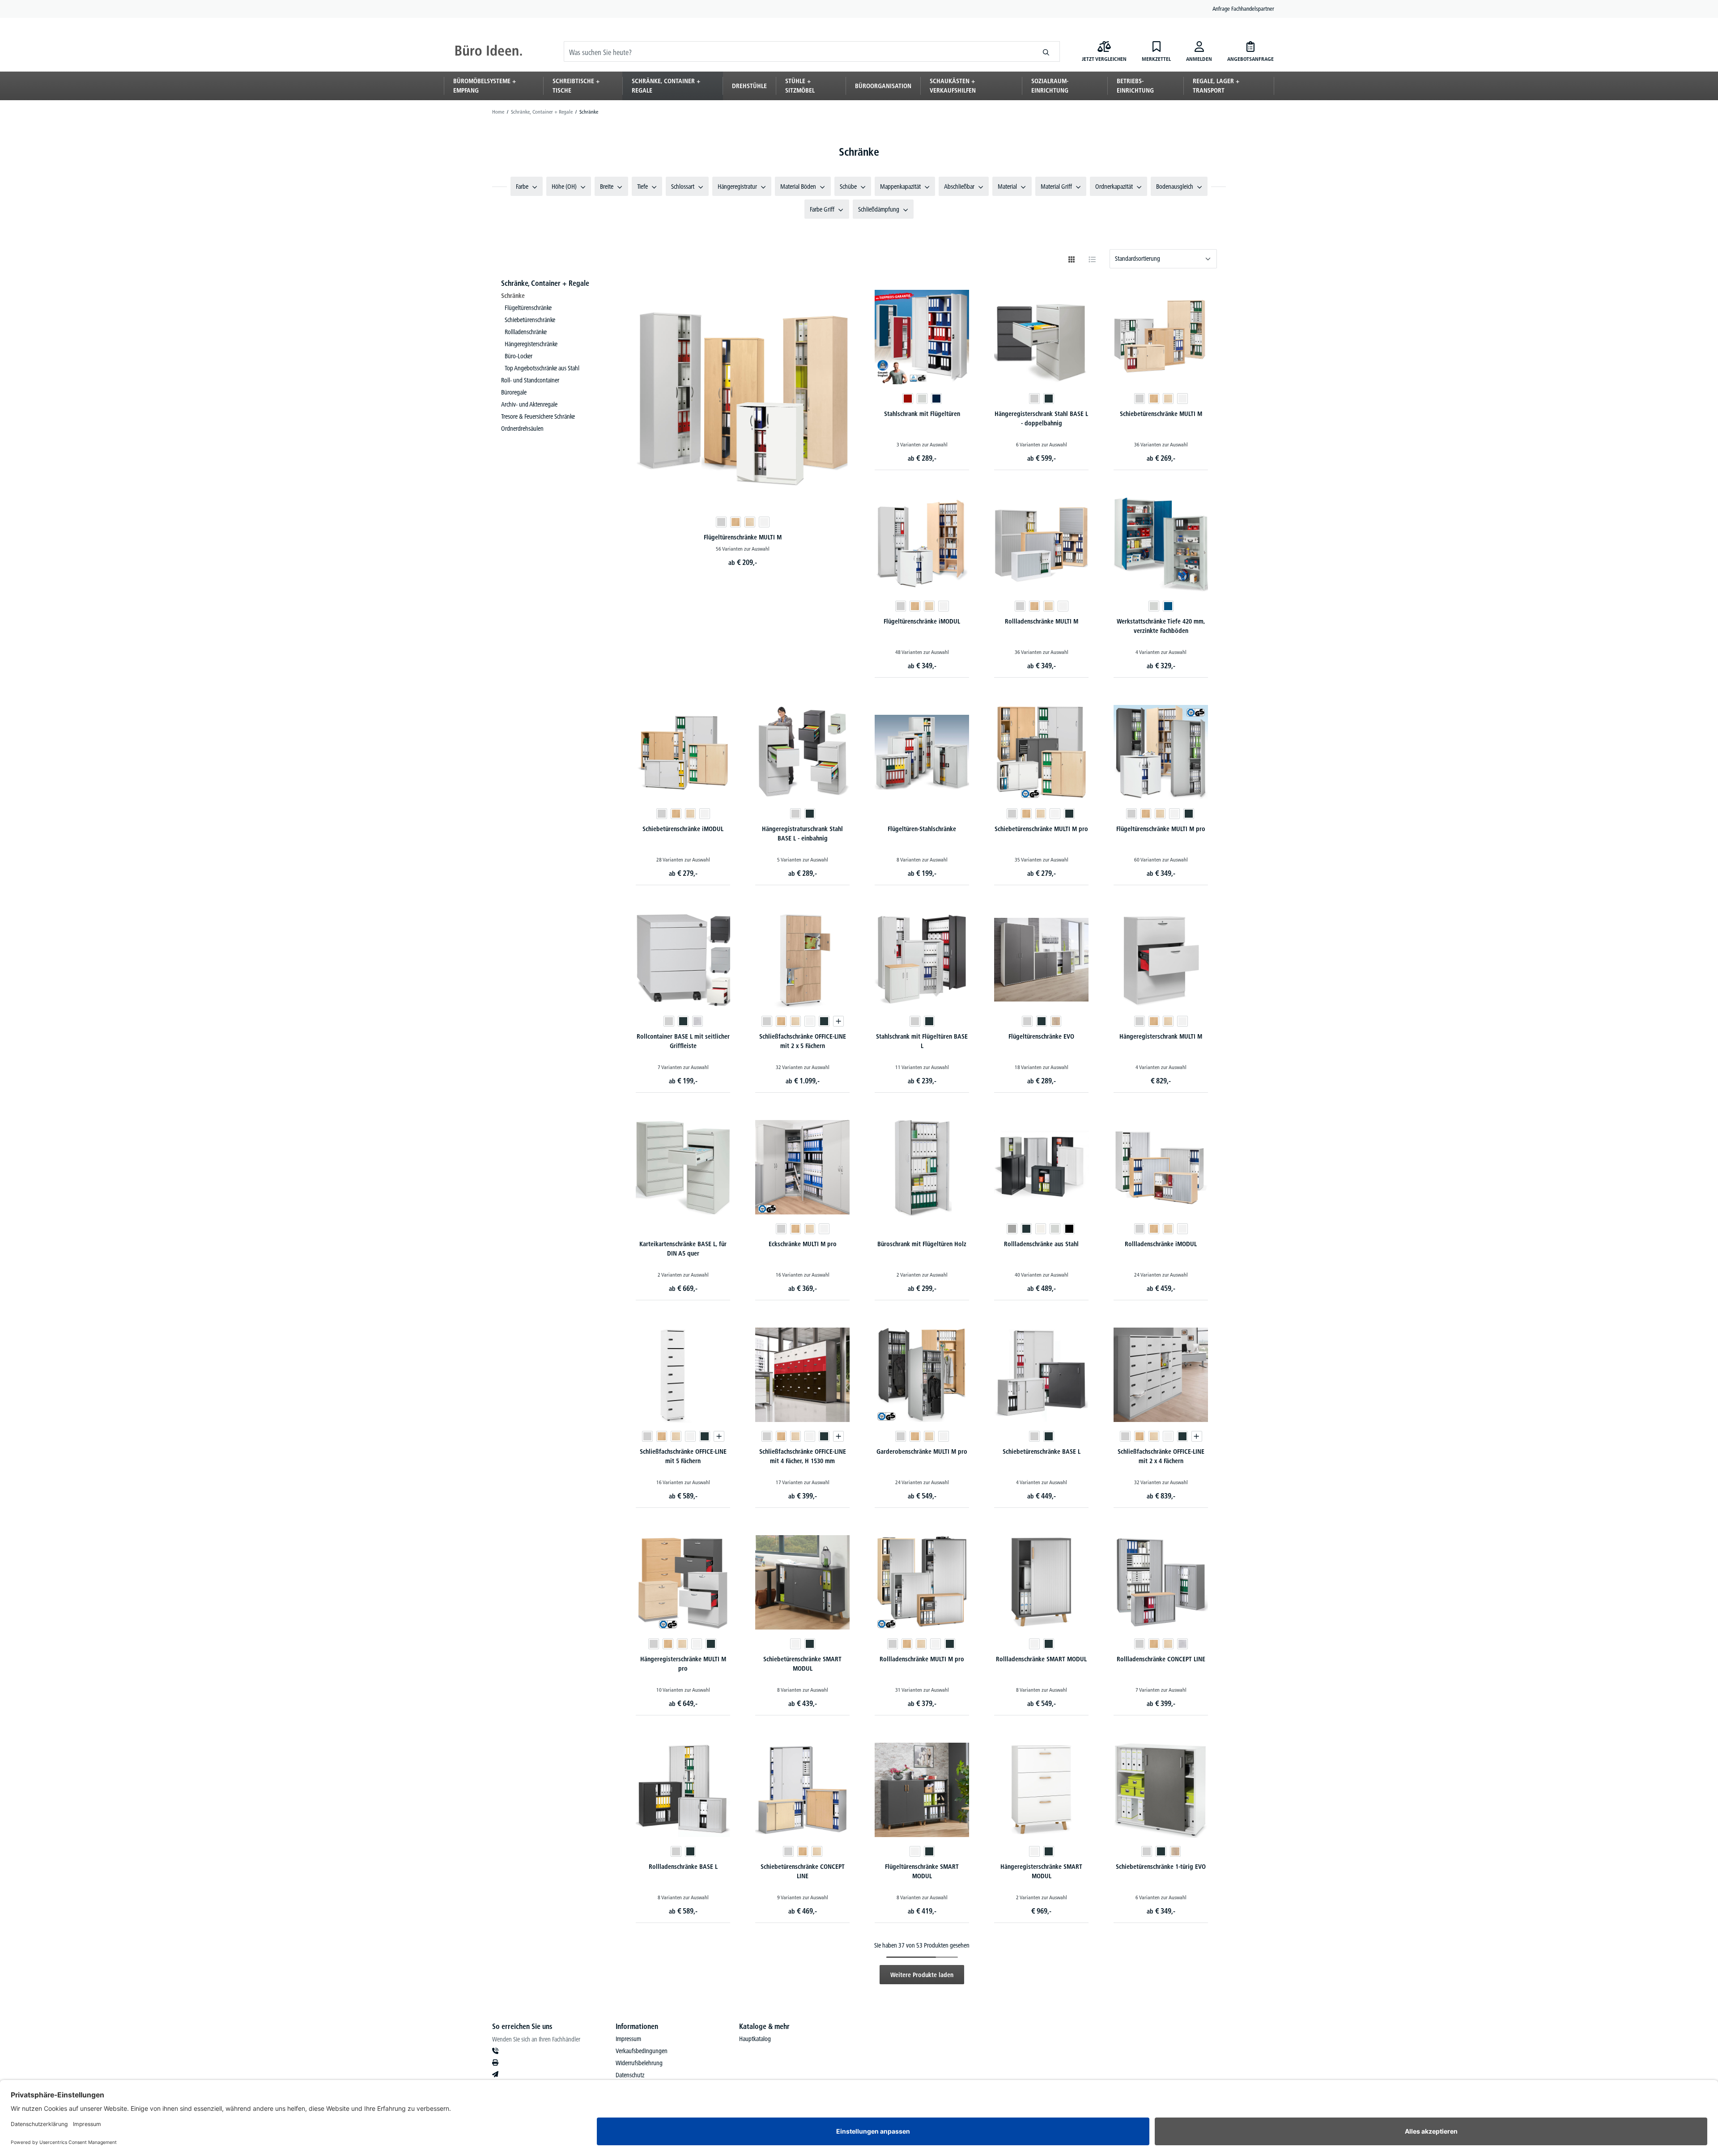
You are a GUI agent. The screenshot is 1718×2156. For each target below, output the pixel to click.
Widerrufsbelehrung (639, 2063)
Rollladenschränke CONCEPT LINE (1161, 1659)
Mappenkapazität (900, 187)
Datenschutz (630, 2075)
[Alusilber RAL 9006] (1012, 1229)
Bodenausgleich (1175, 187)
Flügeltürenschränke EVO (1041, 1036)
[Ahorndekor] (750, 522)
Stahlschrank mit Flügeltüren (922, 414)
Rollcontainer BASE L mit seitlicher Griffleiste (683, 1041)
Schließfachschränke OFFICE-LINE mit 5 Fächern (683, 1456)
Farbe (522, 187)
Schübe (848, 187)
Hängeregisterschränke (531, 344)
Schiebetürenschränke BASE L (1042, 1451)
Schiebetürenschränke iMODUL (683, 829)
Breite (607, 187)
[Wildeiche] (1056, 1021)
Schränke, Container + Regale (545, 283)
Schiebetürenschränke (530, 320)
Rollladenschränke (526, 332)
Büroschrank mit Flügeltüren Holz (922, 1244)
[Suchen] (1046, 51)
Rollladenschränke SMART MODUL (1041, 1659)
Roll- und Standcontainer (530, 380)
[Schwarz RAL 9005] (1069, 1229)
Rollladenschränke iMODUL (1161, 1244)
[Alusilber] (697, 1021)
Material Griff (1056, 187)
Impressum (628, 2039)
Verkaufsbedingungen (642, 2051)
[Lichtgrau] (721, 522)
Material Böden (798, 187)
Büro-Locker (519, 356)
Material (1007, 187)
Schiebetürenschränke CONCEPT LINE (803, 1871)
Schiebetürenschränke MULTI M (1161, 414)
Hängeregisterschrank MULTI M (1161, 1036)
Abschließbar (959, 187)
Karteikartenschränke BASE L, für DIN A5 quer (683, 1249)
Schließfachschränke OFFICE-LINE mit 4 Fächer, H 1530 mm (803, 1456)
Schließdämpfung (879, 209)
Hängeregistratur (737, 187)
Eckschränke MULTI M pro (803, 1244)
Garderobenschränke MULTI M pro (922, 1451)
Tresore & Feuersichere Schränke (538, 416)
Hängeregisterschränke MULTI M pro (683, 1664)
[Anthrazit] (1049, 399)
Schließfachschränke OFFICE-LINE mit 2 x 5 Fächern (803, 1041)
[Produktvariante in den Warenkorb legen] (838, 1021)
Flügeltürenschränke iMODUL (922, 621)
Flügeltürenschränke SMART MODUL (922, 1871)
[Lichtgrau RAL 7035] (922, 399)
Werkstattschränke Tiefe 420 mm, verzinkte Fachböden (1161, 626)
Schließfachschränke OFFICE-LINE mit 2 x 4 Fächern (1161, 1456)
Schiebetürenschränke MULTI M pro (1041, 829)
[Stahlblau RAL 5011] (936, 399)
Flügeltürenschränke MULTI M (743, 537)
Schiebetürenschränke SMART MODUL (802, 1664)
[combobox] (798, 51)
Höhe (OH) (564, 187)
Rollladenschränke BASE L (683, 1867)
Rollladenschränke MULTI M (1042, 621)
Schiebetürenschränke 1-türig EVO (1161, 1867)
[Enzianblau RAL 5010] (1168, 606)
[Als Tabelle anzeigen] (1092, 259)
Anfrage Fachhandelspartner (1243, 8)
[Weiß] (764, 522)
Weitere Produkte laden (922, 1975)
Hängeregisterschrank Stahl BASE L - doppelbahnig (1041, 418)
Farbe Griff (822, 209)
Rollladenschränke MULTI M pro (922, 1659)
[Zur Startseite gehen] (489, 51)
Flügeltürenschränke (528, 308)
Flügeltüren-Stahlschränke (922, 829)
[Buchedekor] (736, 522)
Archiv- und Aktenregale (529, 404)
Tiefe (642, 187)
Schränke (513, 296)
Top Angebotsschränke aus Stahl (542, 368)
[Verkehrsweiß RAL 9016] (1041, 1229)
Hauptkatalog (755, 2039)
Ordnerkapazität (1114, 187)
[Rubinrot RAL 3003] (908, 399)
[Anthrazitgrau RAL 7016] (1026, 1229)
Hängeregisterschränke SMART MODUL (1041, 1871)
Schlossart (683, 187)
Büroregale (514, 392)
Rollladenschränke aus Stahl (1041, 1244)
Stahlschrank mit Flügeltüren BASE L (922, 1041)
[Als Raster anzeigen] (1072, 259)
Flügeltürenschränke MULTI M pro (1161, 829)
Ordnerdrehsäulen (522, 429)
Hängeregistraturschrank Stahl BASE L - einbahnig (802, 834)
